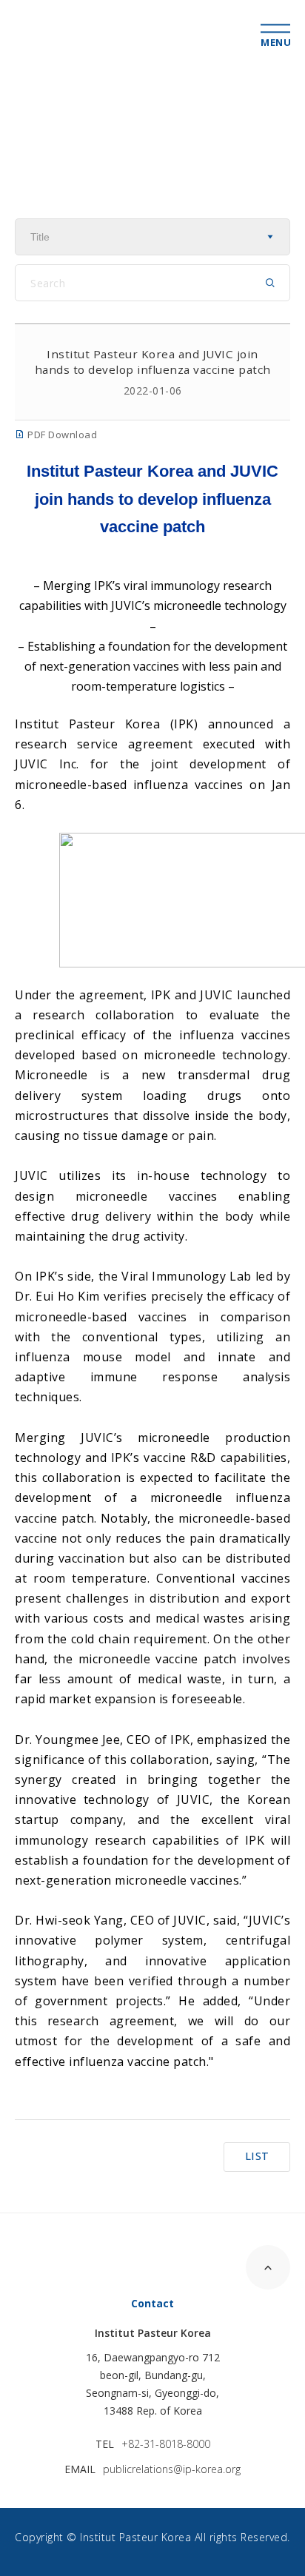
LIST (257, 2156)
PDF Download (61, 435)
